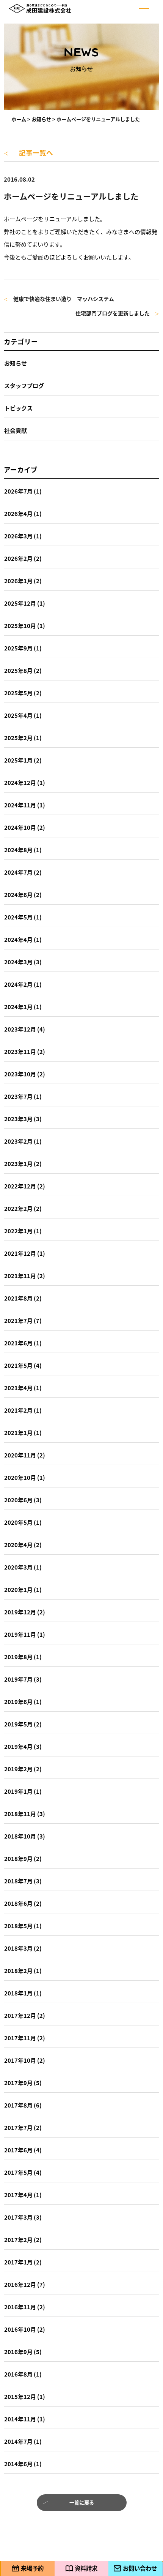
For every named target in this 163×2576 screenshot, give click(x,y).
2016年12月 (20, 2284)
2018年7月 (18, 1881)
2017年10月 (20, 2060)
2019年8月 (18, 1657)
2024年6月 (18, 895)
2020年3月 (18, 1567)
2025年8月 (18, 670)
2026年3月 (18, 536)
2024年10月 (20, 827)
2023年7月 (18, 1096)
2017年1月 (18, 2262)
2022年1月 (18, 1231)
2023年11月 (20, 1051)
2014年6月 (18, 2464)
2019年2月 (18, 1769)
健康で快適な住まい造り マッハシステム (59, 299)
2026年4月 (18, 513)
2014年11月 (20, 2419)
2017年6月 (18, 2150)
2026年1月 (18, 581)
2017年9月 (18, 2083)
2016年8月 (18, 2374)
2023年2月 (18, 1141)
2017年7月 (18, 2127)
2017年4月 (18, 2195)
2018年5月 (18, 1926)
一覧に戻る (82, 2502)
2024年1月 (18, 1007)
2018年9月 (18, 1858)
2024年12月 (20, 782)
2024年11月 (20, 805)
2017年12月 (20, 2015)
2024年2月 (18, 984)
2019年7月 (18, 1679)
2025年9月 (18, 648)
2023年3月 (18, 1119)
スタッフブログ (24, 385)
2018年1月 (18, 1993)
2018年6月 (18, 1903)
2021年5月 (18, 1365)
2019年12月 (20, 1612)
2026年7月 (18, 491)
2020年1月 (18, 1589)
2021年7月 (18, 1320)
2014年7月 (18, 2441)
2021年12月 (20, 1253)
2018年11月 (20, 1814)
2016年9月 (18, 2352)
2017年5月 (18, 2172)
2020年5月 (18, 1522)
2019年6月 (18, 1702)
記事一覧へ (28, 153)
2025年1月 (18, 760)
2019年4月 (18, 1746)
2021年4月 (18, 1388)
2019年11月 (20, 1634)
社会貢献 (16, 430)
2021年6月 (18, 1343)
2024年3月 (18, 962)
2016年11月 (20, 2307)
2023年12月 (20, 1029)
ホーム (19, 119)
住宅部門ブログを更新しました (117, 314)
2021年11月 (20, 1276)
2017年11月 (20, 2038)
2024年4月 (18, 939)
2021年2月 (18, 1410)
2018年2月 (18, 1971)
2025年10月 (20, 626)
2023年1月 (18, 1164)
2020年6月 (18, 1500)
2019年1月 (18, 1791)
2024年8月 (18, 850)
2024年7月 (18, 872)
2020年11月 (20, 1455)
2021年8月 (18, 1298)
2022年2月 (18, 1208)
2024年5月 (18, 917)
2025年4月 (18, 715)
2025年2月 (18, 738)
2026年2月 (18, 558)
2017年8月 (18, 2105)
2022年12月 (20, 1186)
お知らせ (41, 119)
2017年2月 (18, 2240)
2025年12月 (20, 603)
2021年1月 (18, 1433)
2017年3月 (18, 2217)
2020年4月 (18, 1545)
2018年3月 (18, 1948)
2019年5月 (18, 1724)
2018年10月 (20, 1836)
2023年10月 (20, 1074)
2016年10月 (20, 2329)
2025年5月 (18, 693)
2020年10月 (20, 1477)
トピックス (18, 408)
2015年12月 (20, 2396)
